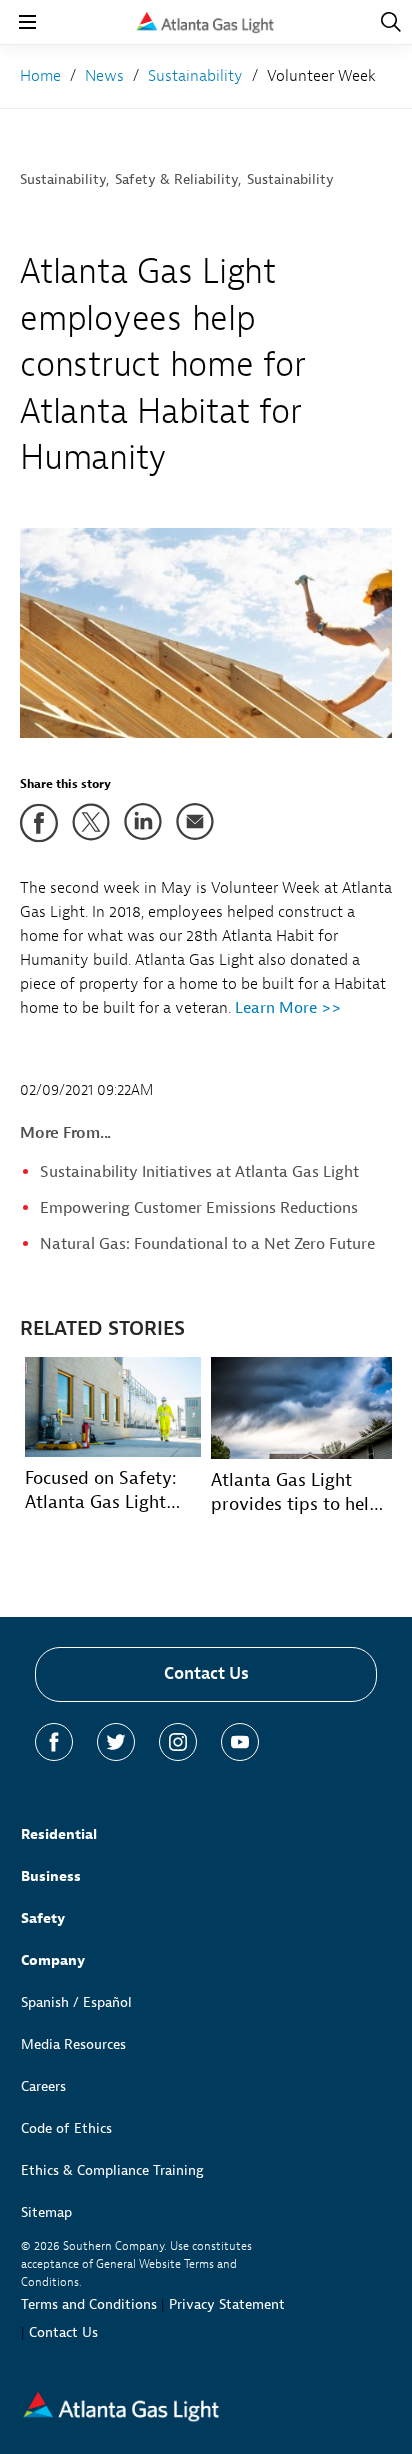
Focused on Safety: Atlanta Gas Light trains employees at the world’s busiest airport (105, 1491)
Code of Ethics (66, 2128)
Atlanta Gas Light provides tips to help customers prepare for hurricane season (301, 1493)
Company (53, 1960)
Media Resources (73, 2044)
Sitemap (46, 2212)
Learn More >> (286, 1008)
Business (51, 1876)
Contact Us (206, 1673)
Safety (43, 1918)
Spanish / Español (76, 2002)
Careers (43, 2086)
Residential (59, 1834)
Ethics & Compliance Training (112, 2170)
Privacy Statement (227, 2304)
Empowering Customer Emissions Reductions (199, 1208)
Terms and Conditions (89, 2304)
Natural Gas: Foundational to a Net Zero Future (207, 1244)
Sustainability (63, 179)
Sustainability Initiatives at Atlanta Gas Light (199, 1172)
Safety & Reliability (176, 179)
